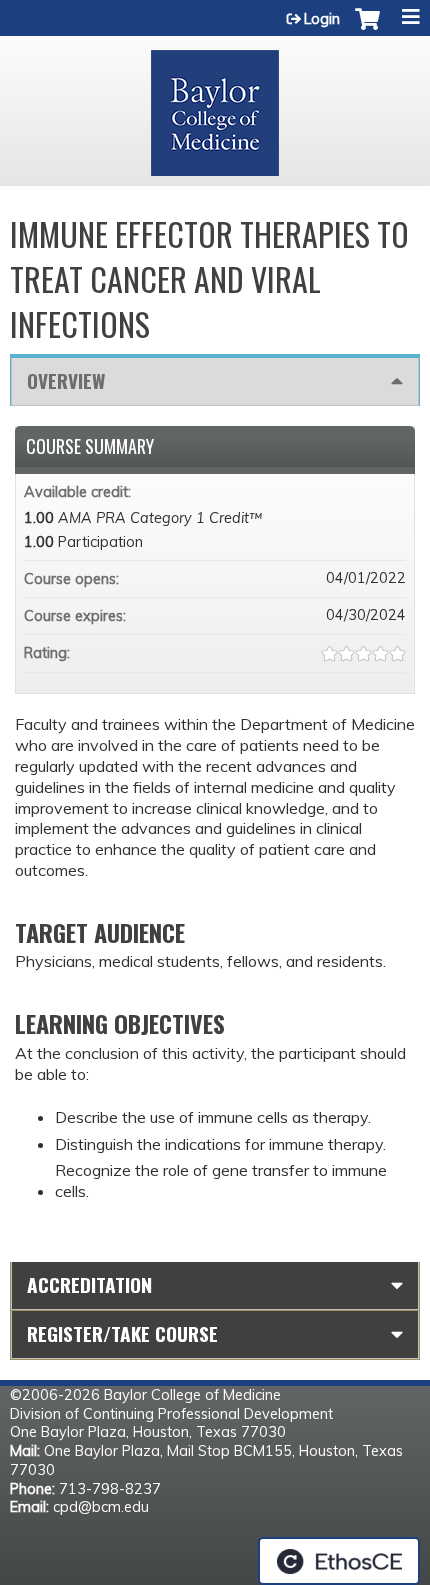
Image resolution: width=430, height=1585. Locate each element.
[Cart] (367, 29)
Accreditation (89, 1284)
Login (322, 19)
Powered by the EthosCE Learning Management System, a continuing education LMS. (339, 1561)
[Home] (215, 106)
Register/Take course (122, 1333)
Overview (66, 380)
